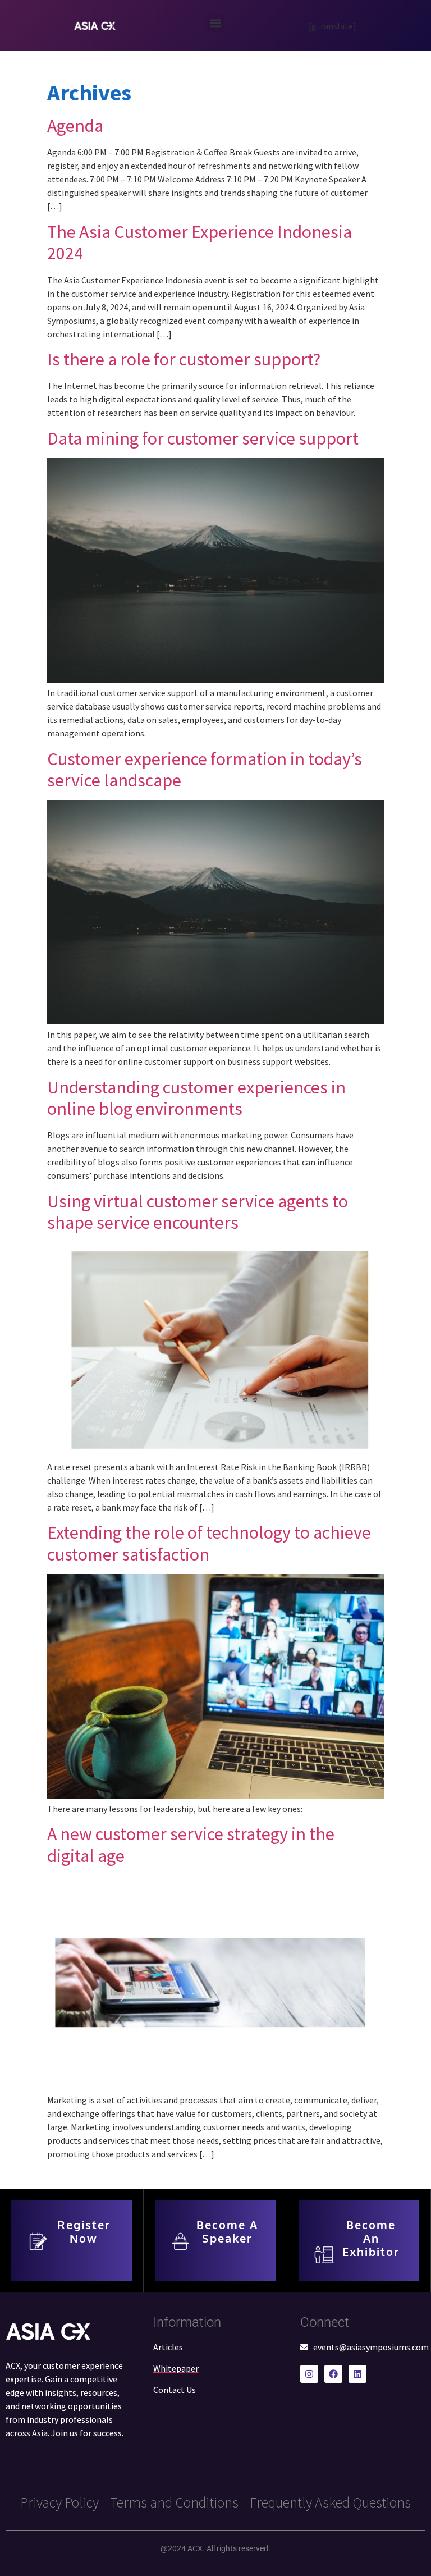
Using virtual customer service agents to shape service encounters (198, 1212)
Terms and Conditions (174, 2502)
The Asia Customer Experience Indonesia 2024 (200, 242)
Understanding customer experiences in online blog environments (196, 1098)
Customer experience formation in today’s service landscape (205, 770)
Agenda (75, 126)
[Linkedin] (357, 2374)
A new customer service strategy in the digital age (191, 1845)
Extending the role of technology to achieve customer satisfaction (209, 1543)
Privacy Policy (59, 2502)
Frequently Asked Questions (330, 2502)
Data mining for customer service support (203, 438)
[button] (215, 23)
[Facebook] (333, 2374)
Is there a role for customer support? (184, 359)
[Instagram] (309, 2374)
